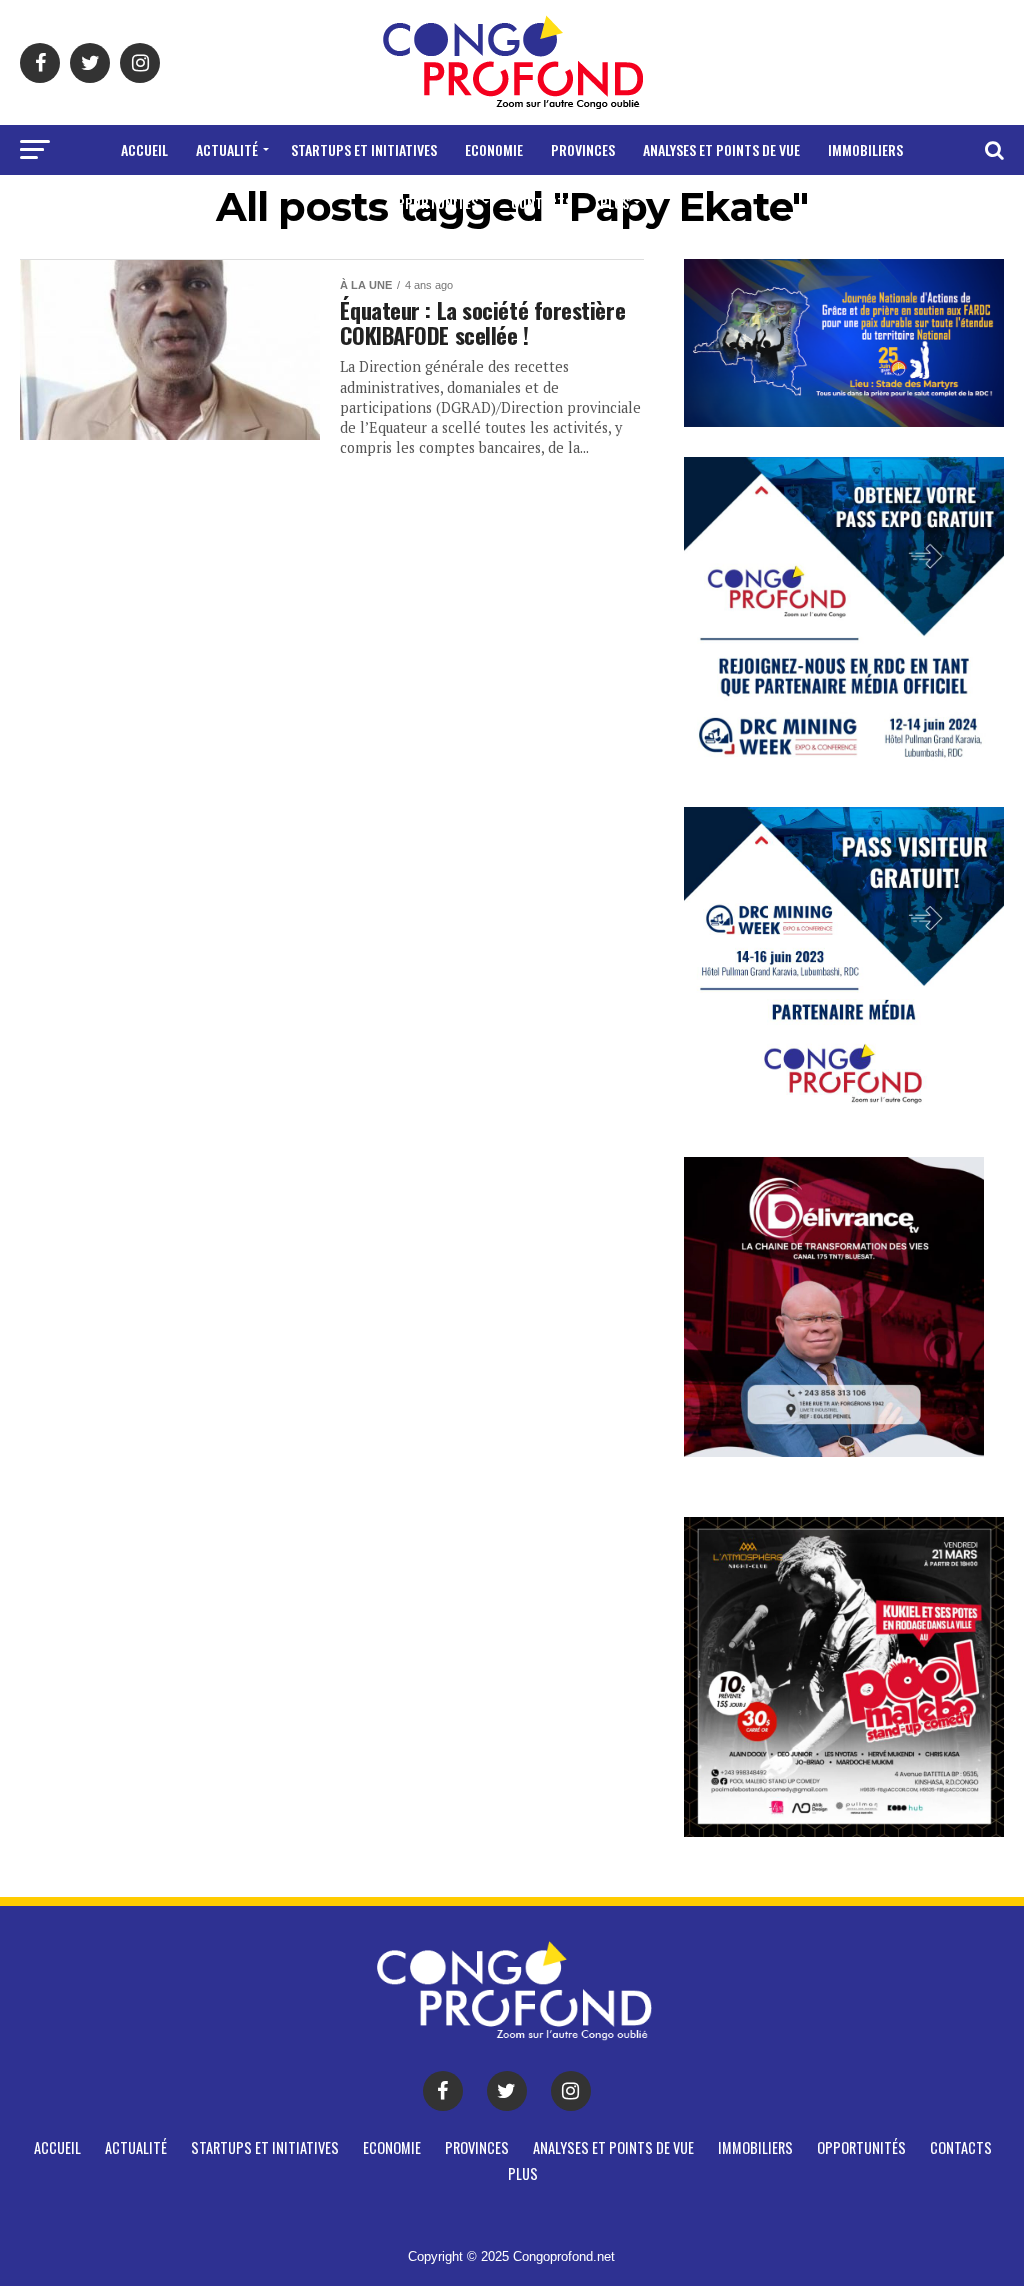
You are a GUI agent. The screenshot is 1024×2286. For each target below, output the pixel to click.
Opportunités (433, 202)
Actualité (227, 149)
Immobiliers (865, 149)
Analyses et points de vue (721, 149)
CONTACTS (541, 202)
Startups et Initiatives (364, 149)
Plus (614, 202)
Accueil (144, 149)
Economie (494, 149)
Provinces (583, 149)
